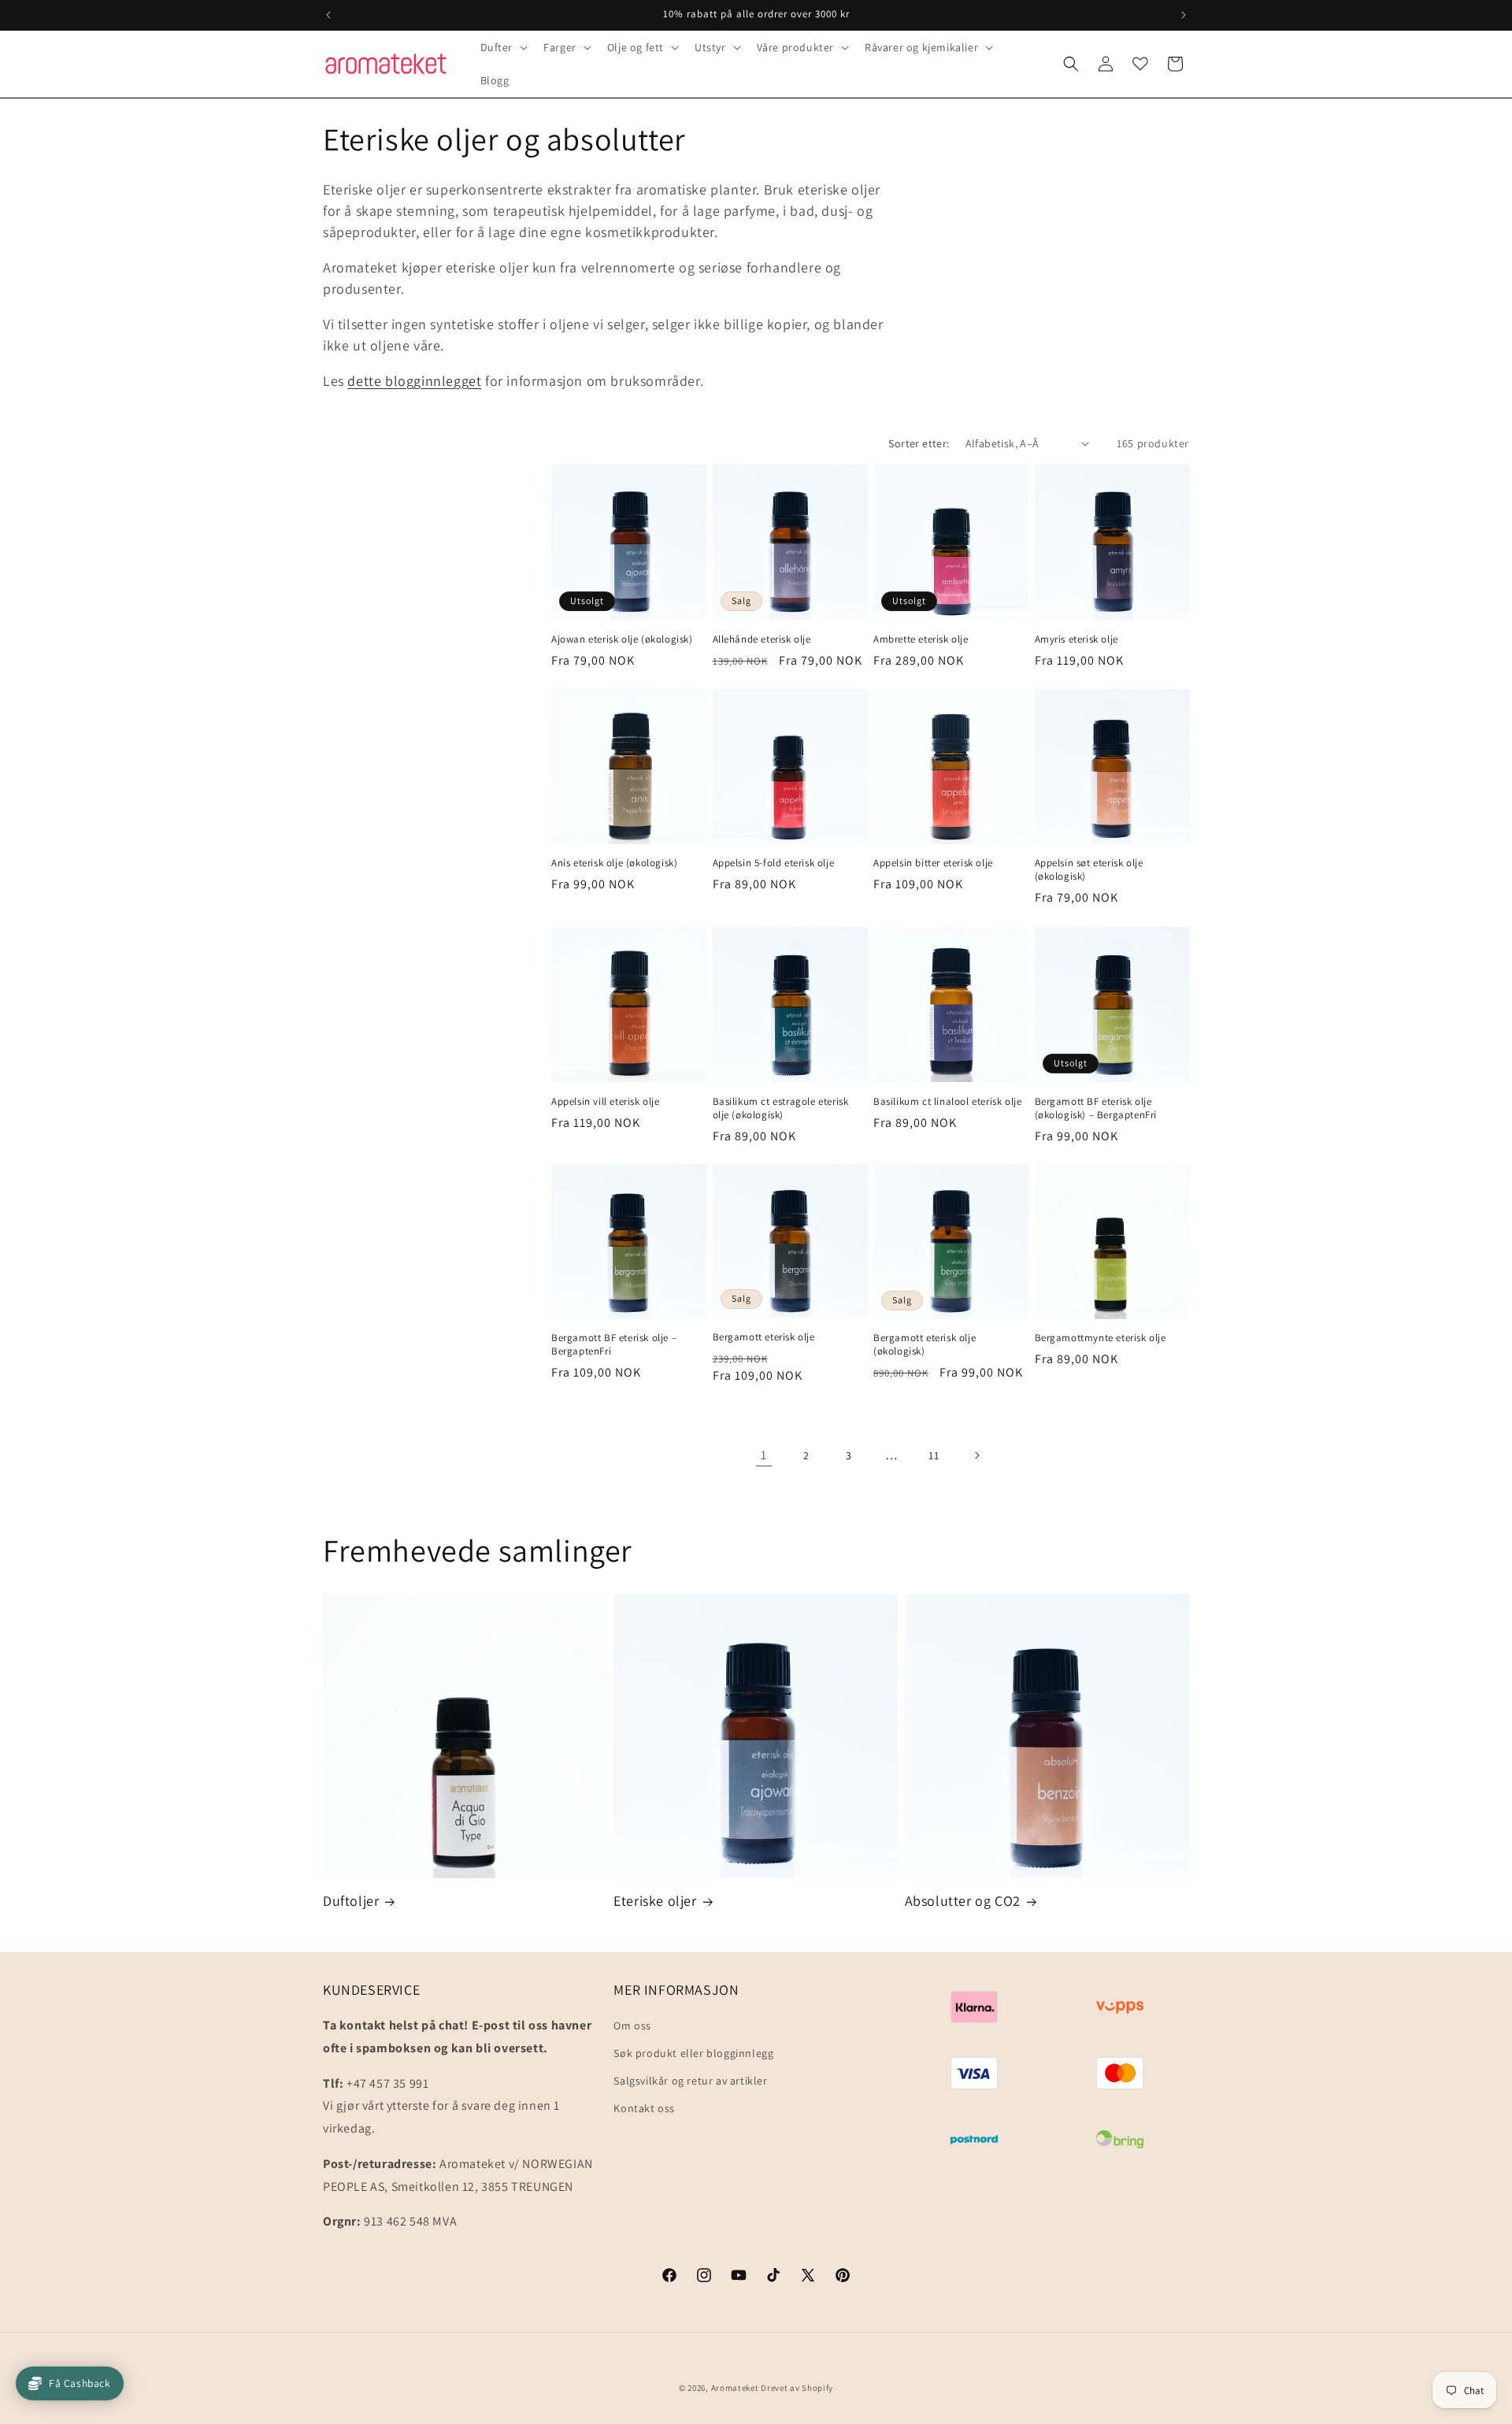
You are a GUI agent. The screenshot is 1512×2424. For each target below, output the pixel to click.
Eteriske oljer (655, 1901)
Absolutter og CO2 (963, 1901)
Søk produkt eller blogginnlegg (693, 2053)
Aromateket (735, 2388)
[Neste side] (976, 1455)
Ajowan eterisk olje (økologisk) (622, 639)
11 (934, 1455)
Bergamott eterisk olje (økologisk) (925, 1345)
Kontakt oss (644, 2109)
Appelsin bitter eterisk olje (933, 863)
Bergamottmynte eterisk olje (1101, 1339)
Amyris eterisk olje (1077, 639)
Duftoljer (351, 1901)
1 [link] (764, 1455)
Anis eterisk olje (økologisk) (614, 863)
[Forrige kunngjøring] (328, 15)
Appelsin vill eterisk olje (606, 1101)
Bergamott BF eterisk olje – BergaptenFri (614, 1345)
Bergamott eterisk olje (764, 1338)
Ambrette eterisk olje (921, 639)
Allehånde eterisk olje (762, 639)
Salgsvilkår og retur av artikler (690, 2081)
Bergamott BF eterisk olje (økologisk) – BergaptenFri (1096, 1108)
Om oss (632, 2026)
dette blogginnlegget (414, 381)
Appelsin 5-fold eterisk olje (774, 863)
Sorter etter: (919, 443)
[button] (503, 47)
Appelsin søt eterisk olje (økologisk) (1089, 870)
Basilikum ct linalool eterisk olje (947, 1101)
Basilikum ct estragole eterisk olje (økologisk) (781, 1108)
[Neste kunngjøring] (1184, 15)
